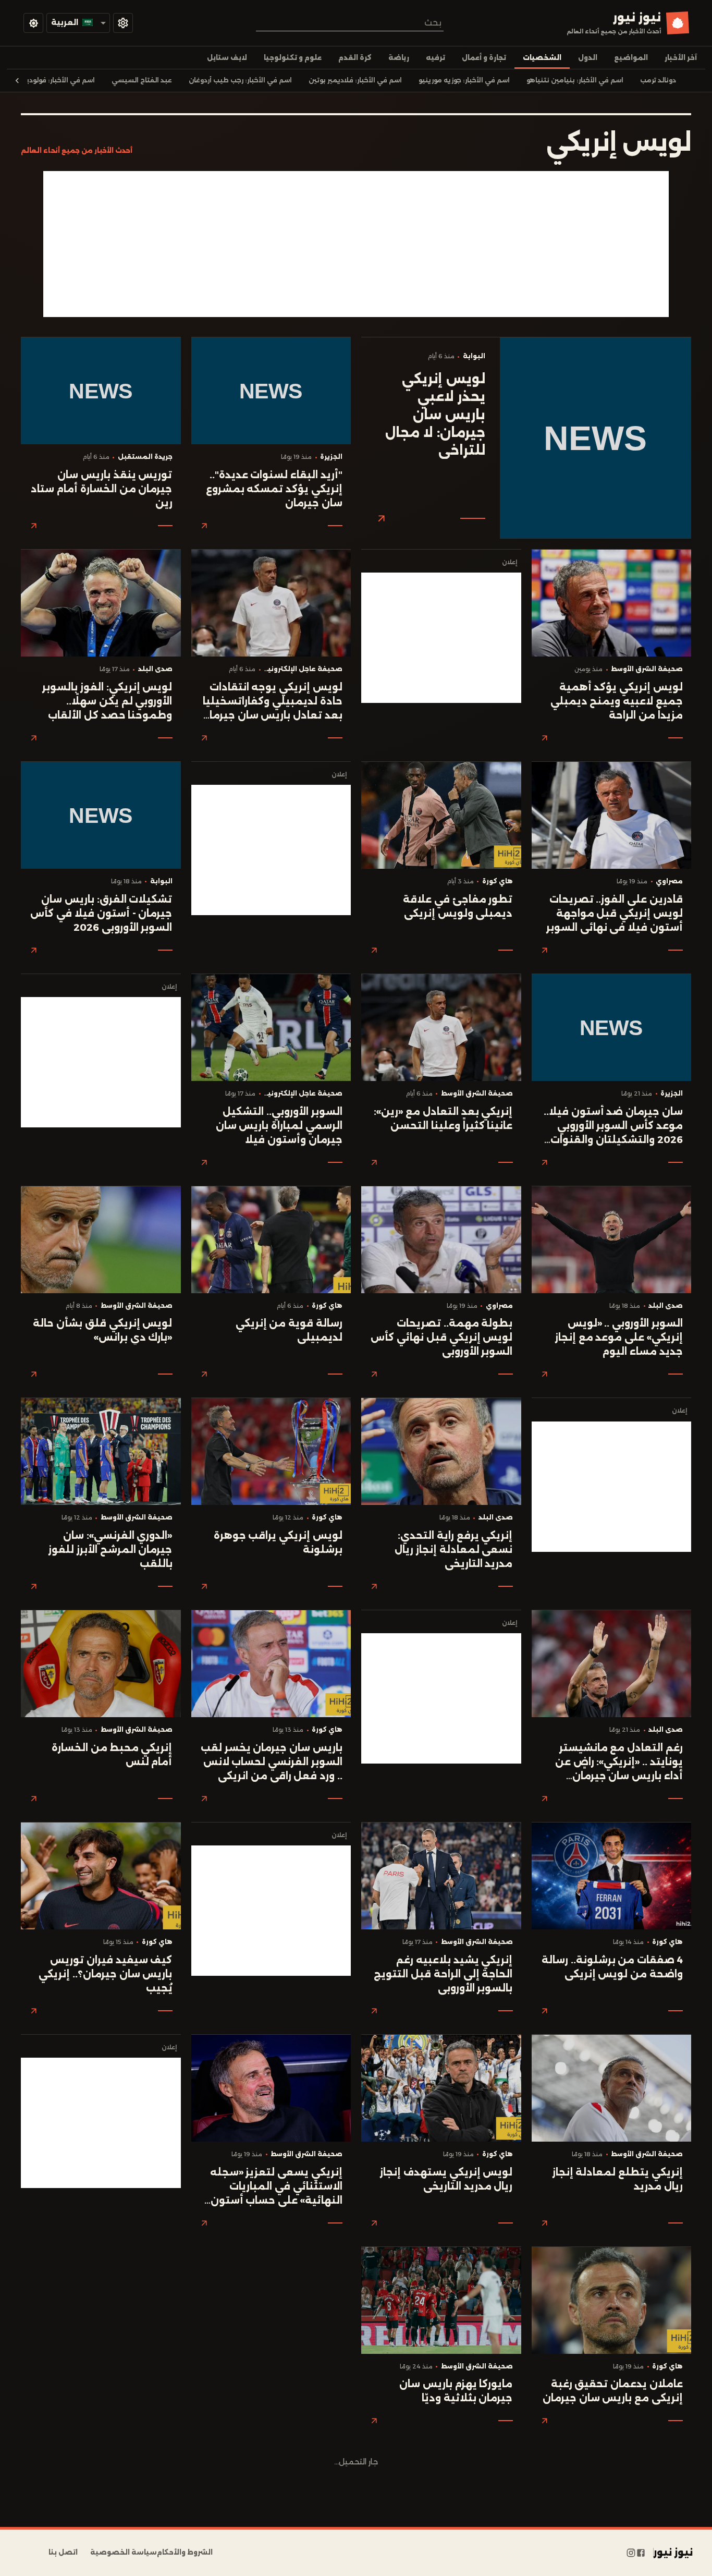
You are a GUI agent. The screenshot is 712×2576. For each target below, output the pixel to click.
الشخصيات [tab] (542, 58)
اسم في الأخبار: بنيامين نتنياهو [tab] (575, 80)
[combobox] (350, 23)
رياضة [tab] (399, 58)
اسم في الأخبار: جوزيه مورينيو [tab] (464, 80)
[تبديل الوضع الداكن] (33, 23)
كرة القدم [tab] (355, 58)
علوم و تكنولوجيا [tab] (293, 58)
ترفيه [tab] (435, 58)
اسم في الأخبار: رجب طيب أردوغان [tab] (240, 80)
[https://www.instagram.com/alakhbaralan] (631, 2553)
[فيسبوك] (641, 2553)
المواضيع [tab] (631, 58)
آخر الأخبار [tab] (681, 58)
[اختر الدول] (123, 23)
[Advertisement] (356, 244)
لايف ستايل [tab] (227, 58)
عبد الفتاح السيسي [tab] (142, 80)
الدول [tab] (588, 58)
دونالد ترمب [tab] (658, 80)
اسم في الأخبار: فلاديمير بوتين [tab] (355, 80)
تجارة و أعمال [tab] (484, 58)
